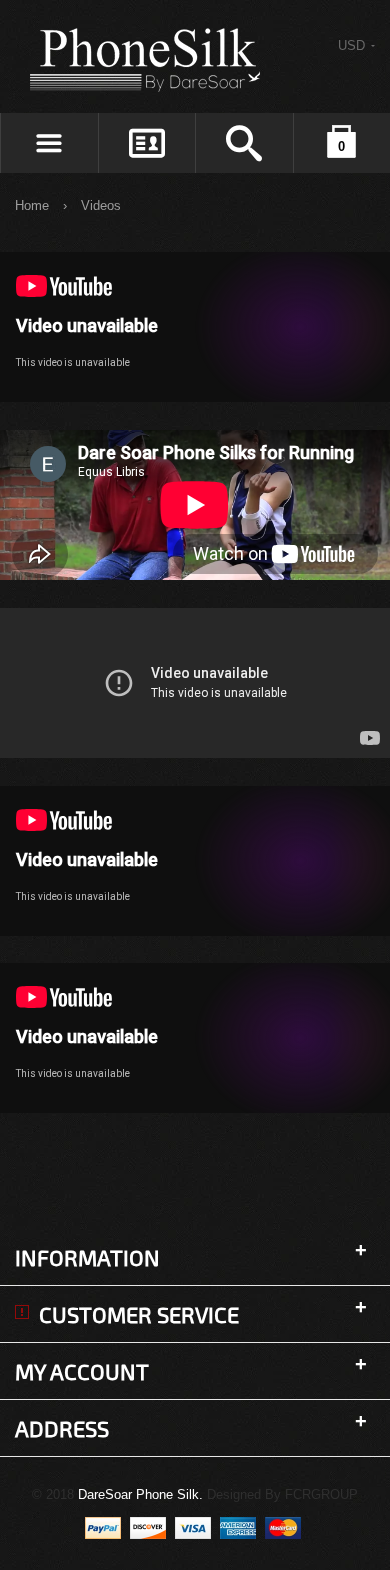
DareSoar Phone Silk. (140, 1494)
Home (32, 205)
